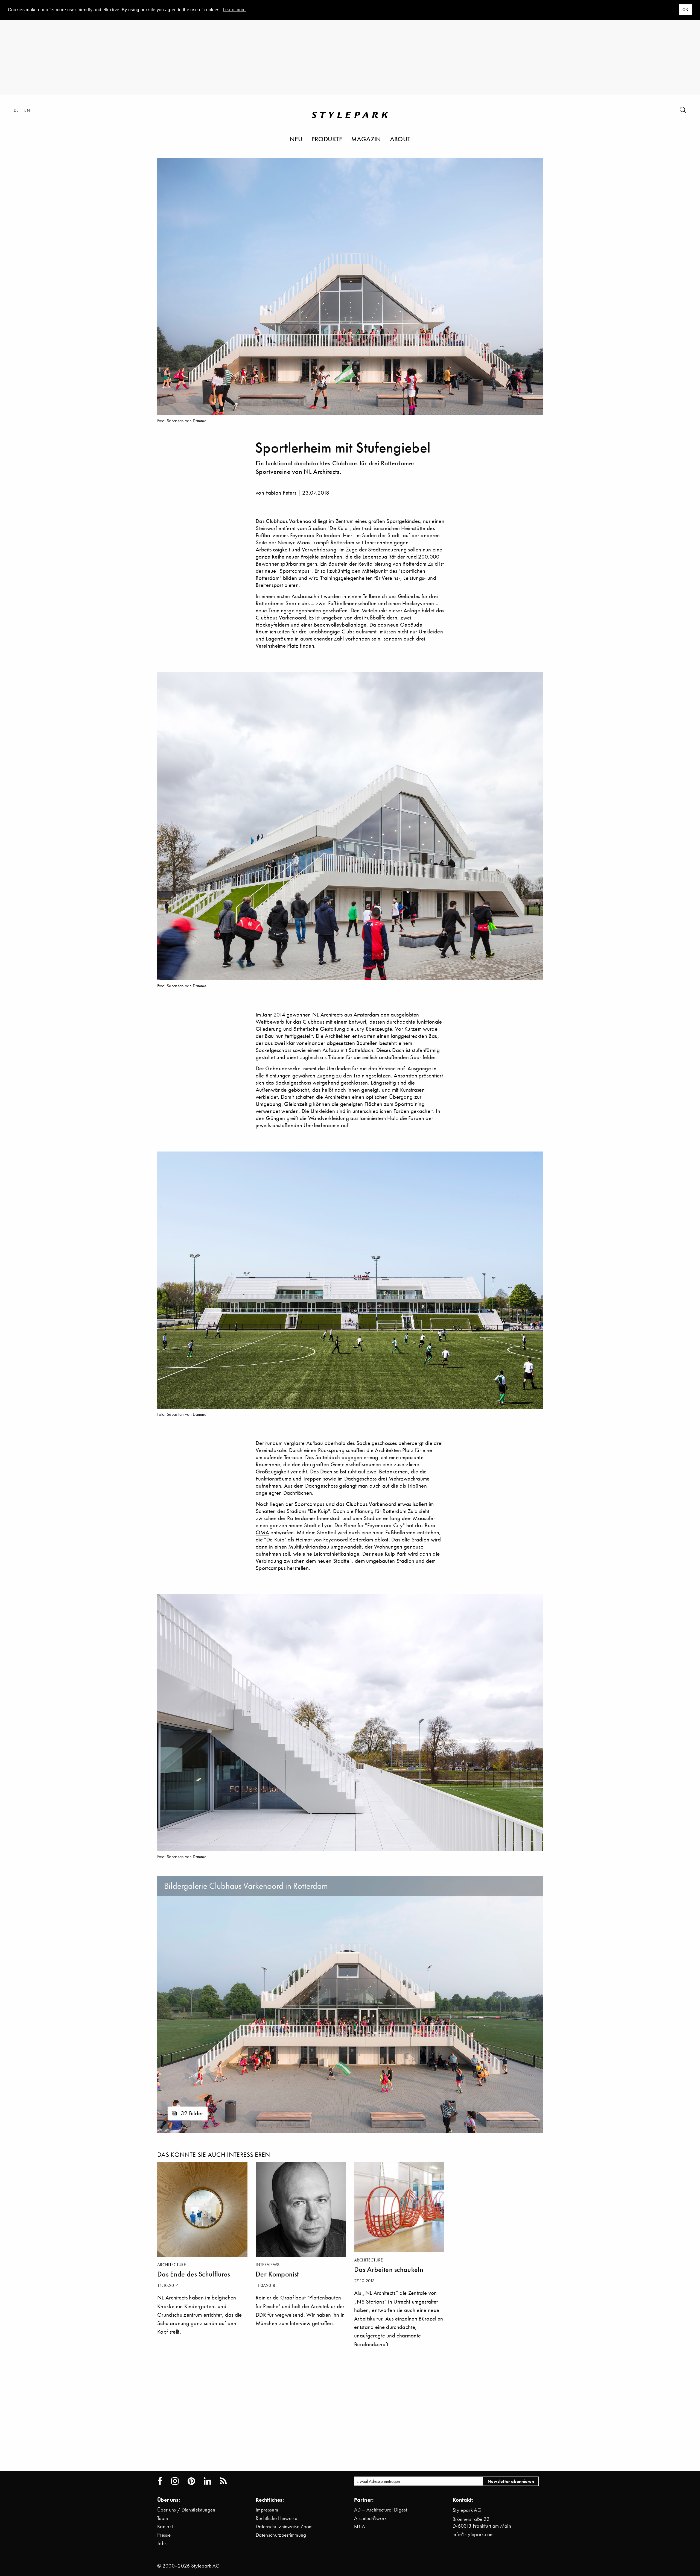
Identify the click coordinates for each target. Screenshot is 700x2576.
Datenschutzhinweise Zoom (284, 2526)
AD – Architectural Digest (381, 2510)
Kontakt (165, 2526)
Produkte (327, 139)
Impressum (267, 2510)
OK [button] (686, 10)
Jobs (162, 2543)
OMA (262, 1532)
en (27, 110)
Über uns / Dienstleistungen (186, 2510)
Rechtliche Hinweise (276, 2518)
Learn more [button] (234, 10)
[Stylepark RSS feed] (223, 2481)
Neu (296, 139)
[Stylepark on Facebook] (160, 2481)
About (400, 139)
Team (163, 2518)
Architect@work (370, 2518)
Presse (164, 2535)
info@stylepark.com (473, 2534)
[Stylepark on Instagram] (175, 2481)
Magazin (366, 139)
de (16, 110)
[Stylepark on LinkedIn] (207, 2481)
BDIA (360, 2526)
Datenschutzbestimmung (281, 2535)
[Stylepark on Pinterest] (191, 2481)
